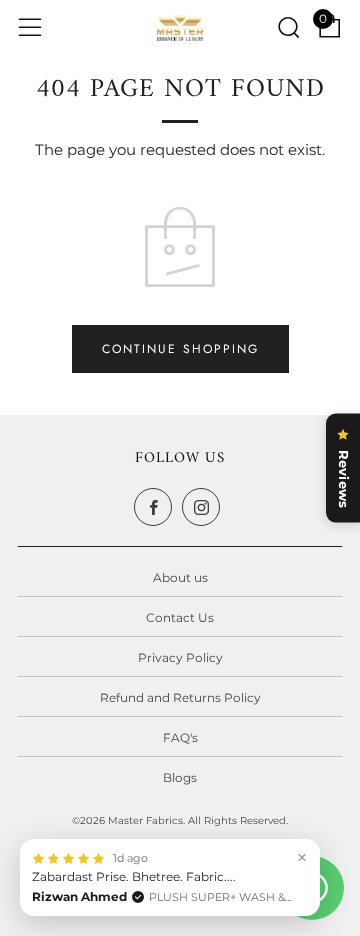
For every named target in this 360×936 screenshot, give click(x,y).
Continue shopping (180, 349)
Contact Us (180, 617)
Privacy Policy (180, 657)
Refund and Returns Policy (180, 697)
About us (180, 577)
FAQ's (180, 737)
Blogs (180, 777)
